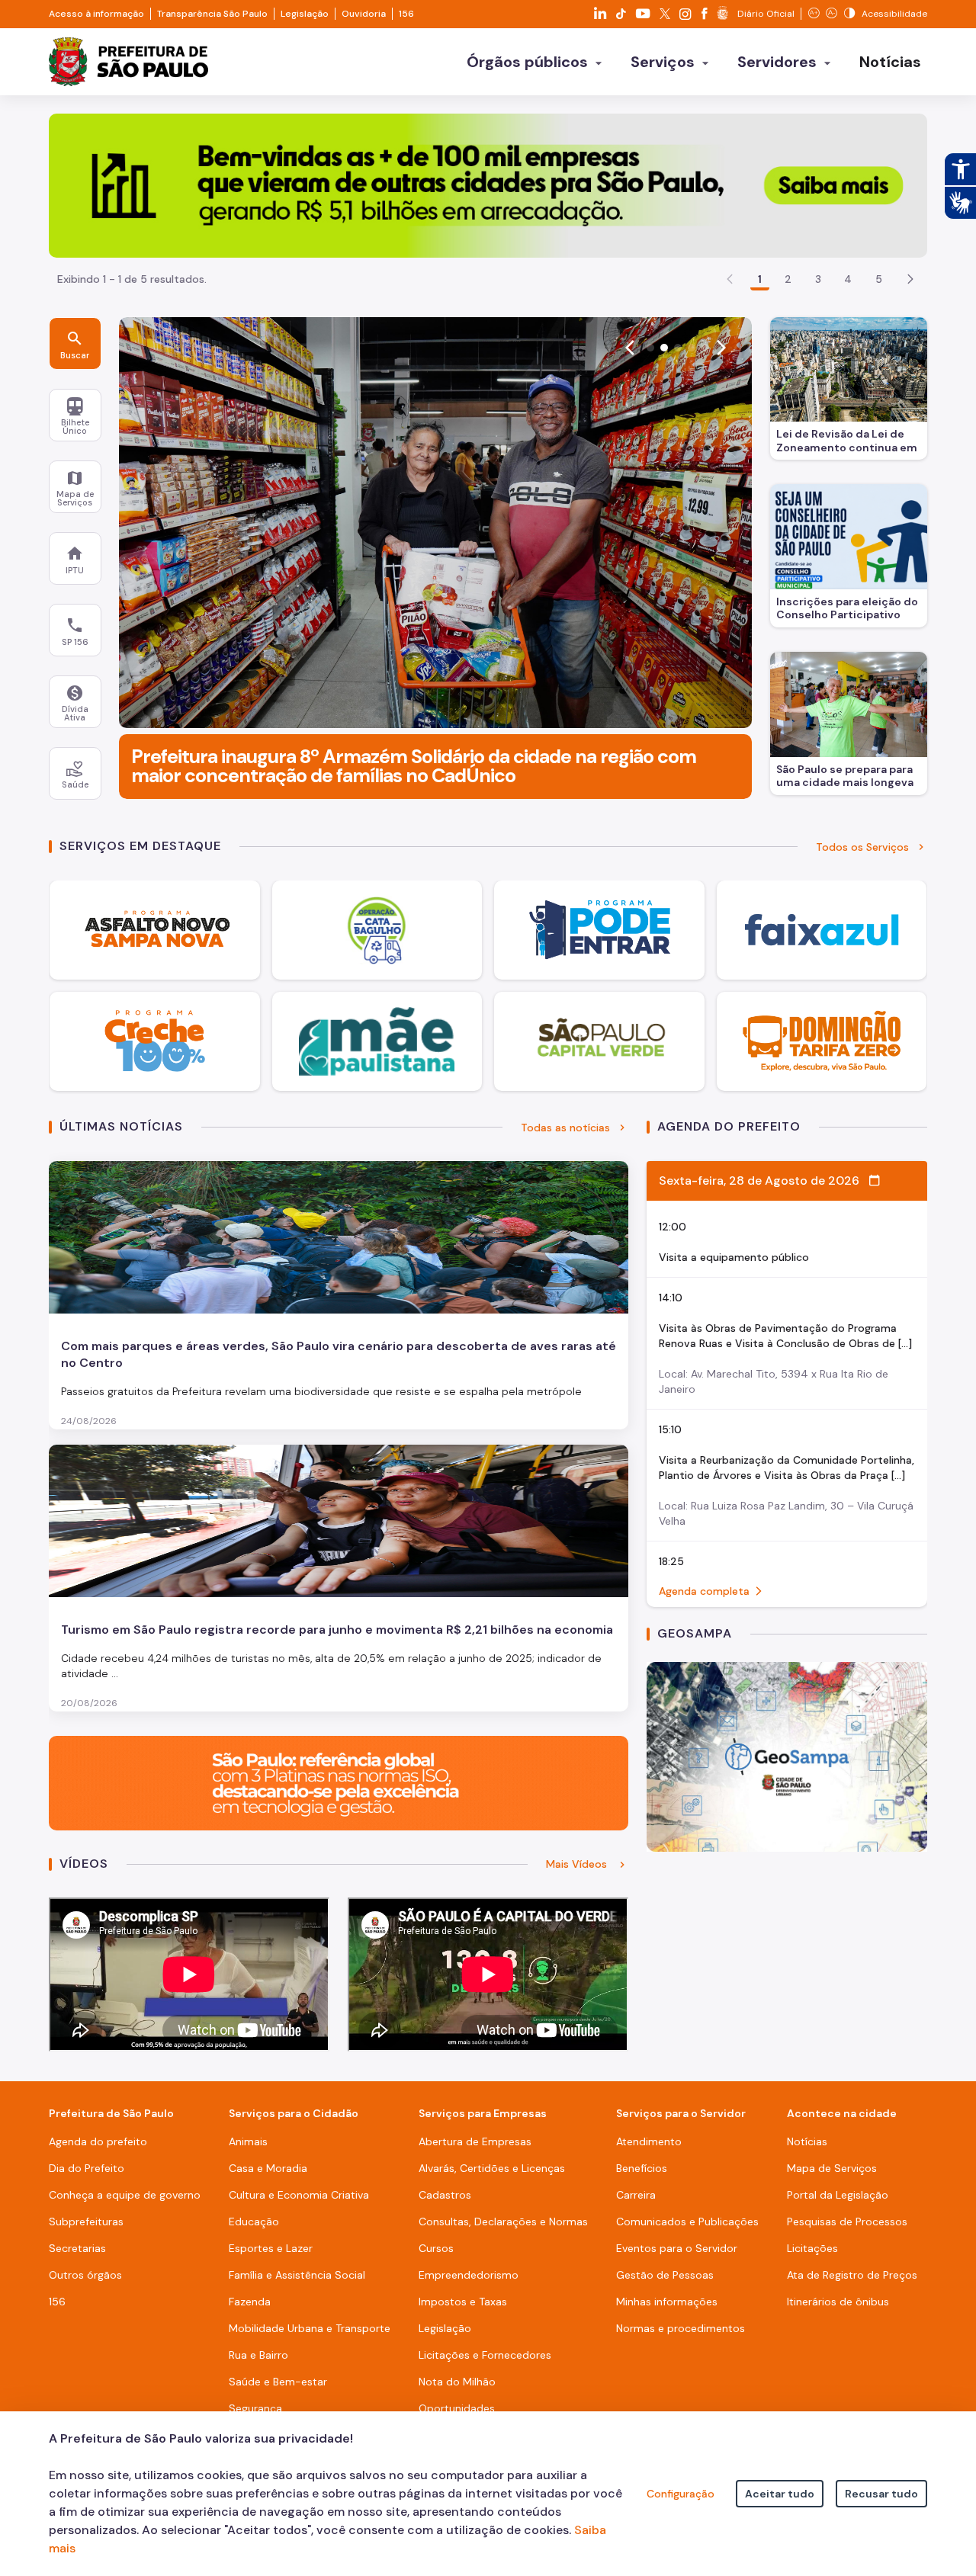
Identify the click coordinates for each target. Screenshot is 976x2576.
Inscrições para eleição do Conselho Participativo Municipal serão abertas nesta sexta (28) (847, 610)
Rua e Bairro (258, 2355)
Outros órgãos (85, 2275)
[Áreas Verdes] (599, 1041)
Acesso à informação (96, 14)
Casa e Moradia (268, 2168)
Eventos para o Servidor (677, 2248)
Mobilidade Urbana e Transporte (310, 2328)
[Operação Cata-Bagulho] (377, 930)
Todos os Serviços (862, 847)
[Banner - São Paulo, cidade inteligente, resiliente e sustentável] (339, 1782)
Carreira (636, 2195)
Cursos (436, 2248)
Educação (254, 2222)
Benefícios (642, 2168)
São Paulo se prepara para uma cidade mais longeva (845, 776)
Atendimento (649, 2141)
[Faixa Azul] (822, 930)
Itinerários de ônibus (838, 2302)
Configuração (681, 2494)
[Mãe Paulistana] (377, 1041)
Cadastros (445, 2195)
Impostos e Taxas (463, 2302)
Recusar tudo (881, 2494)
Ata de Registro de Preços (852, 2275)
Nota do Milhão (457, 2382)
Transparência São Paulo (212, 14)
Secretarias (77, 2248)
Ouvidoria (364, 14)
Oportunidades (457, 2408)
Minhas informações (667, 2302)
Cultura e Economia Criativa (299, 2195)
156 (406, 14)
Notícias (807, 2141)
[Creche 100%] (155, 1041)
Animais (248, 2141)
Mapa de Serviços (832, 2168)
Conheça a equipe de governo (125, 2195)
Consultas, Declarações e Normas (503, 2222)
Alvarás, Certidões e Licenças (492, 2168)
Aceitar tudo (780, 2494)
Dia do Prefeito (87, 2168)
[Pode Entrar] (599, 930)
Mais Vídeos (578, 1864)
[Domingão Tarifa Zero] (822, 1041)
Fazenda (250, 2302)
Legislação (305, 14)
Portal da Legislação (838, 2195)
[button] (910, 279)
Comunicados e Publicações (687, 2222)
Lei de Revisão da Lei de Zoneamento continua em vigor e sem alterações (847, 442)
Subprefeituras (86, 2222)
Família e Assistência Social (297, 2275)
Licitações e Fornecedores (485, 2355)
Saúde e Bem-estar (278, 2382)
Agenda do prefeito (98, 2141)
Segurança (255, 2408)
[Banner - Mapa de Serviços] (787, 1755)
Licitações (812, 2248)
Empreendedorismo (469, 2275)
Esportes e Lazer (271, 2248)
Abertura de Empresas (475, 2141)
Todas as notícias (565, 1128)
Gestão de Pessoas (665, 2275)
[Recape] (155, 930)
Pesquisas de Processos (847, 2222)
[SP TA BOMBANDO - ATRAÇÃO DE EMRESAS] (488, 184)
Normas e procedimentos (681, 2328)
